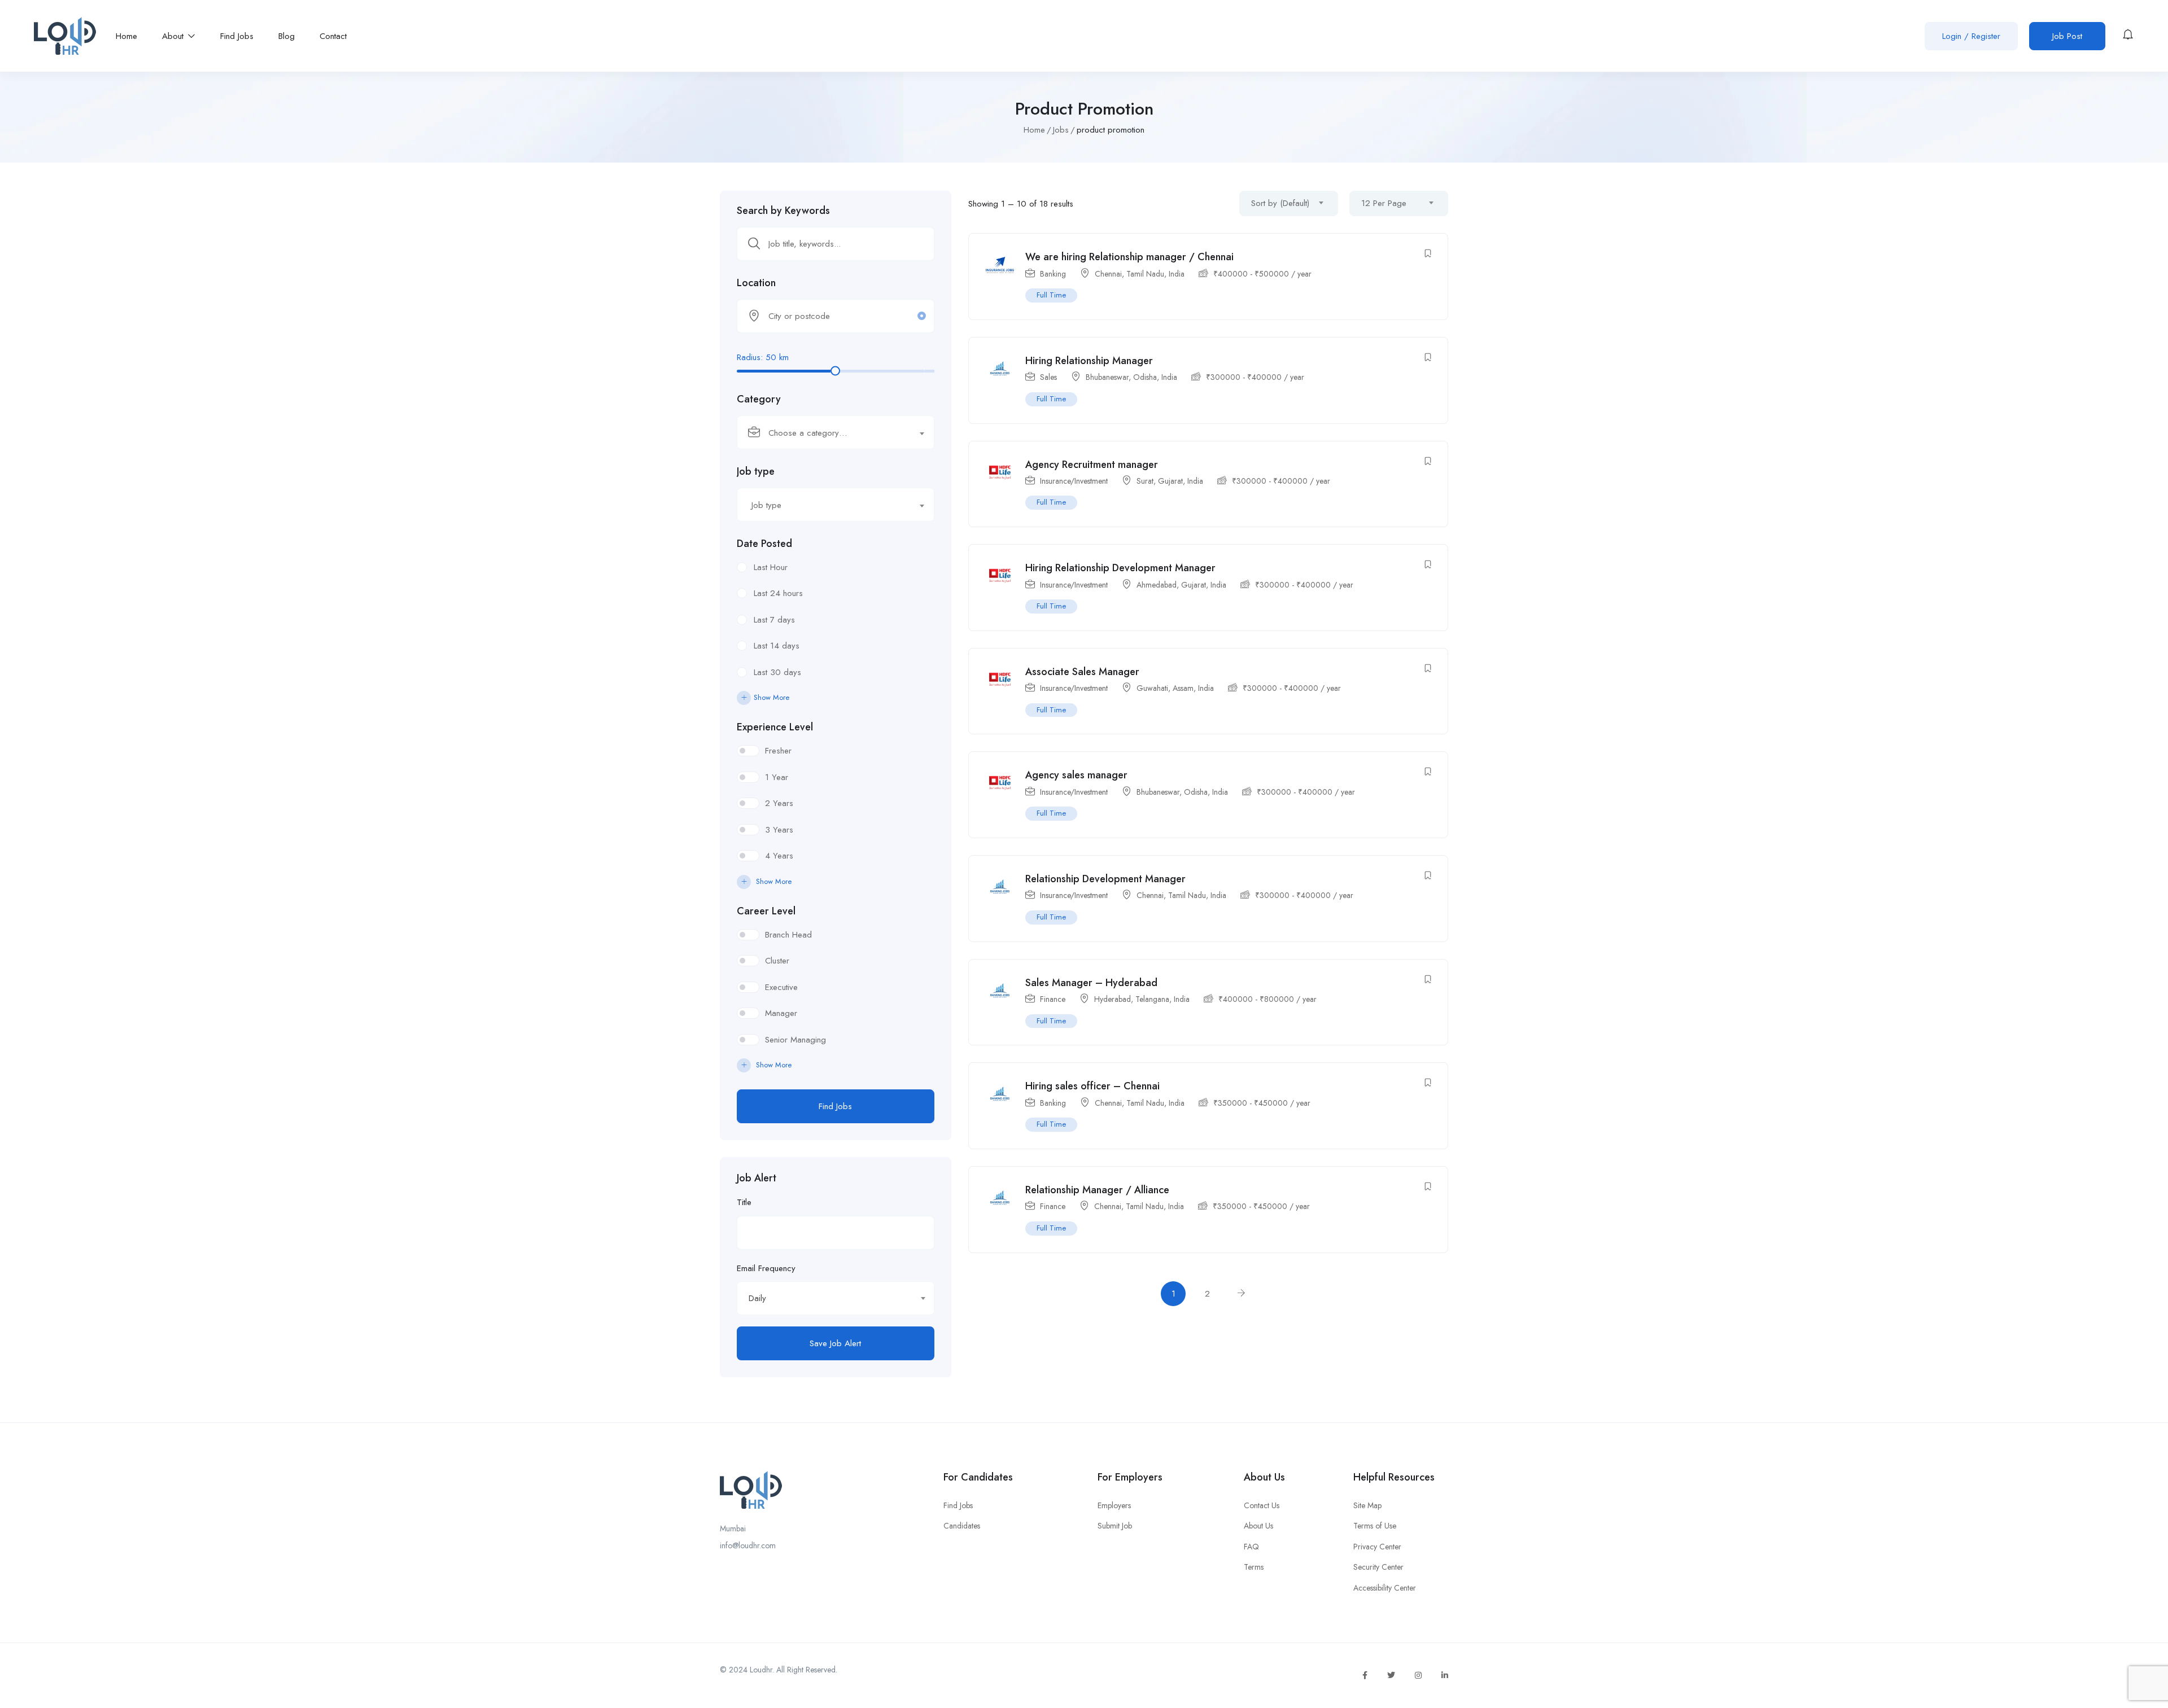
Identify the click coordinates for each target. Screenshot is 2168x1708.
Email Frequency (766, 1268)
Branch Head (788, 935)
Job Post (2067, 36)
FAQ (1251, 1547)
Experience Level (775, 727)
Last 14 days (777, 646)
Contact (333, 36)
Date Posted (764, 544)
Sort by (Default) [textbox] (1280, 203)
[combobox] (836, 432)
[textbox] (829, 433)
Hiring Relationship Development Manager (1120, 568)
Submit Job (1115, 1526)
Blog (287, 36)
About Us (1258, 1526)
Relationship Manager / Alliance (1097, 1190)
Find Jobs (237, 36)
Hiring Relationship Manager (1089, 361)
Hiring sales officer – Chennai (1092, 1086)
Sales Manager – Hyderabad (1091, 983)
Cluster (777, 961)
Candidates (962, 1526)
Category (759, 399)
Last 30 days (777, 672)
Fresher (778, 751)
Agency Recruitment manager (1092, 465)
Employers (1114, 1505)
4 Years (779, 856)
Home (126, 36)
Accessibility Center (1385, 1588)
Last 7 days (774, 620)
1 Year (777, 777)
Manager (781, 1013)
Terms (1254, 1567)
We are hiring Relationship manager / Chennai (1129, 257)
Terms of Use (1375, 1526)
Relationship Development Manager (1105, 879)
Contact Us (1262, 1505)
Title (744, 1202)
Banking (1053, 274)
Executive (781, 987)
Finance (1053, 999)
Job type (756, 471)
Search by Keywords (783, 211)
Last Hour (771, 567)
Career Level (766, 911)
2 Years (779, 803)
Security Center (1378, 1567)
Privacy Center (1377, 1547)
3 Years (779, 830)
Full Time (1051, 295)
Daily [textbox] (757, 1298)
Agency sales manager (1076, 775)
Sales (1048, 377)
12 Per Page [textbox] (1384, 203)
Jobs (1061, 130)
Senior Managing (795, 1040)
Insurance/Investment (1074, 481)
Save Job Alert (835, 1343)
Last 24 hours (778, 593)
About (174, 36)
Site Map (1367, 1505)
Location (756, 283)
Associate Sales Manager (1082, 672)
